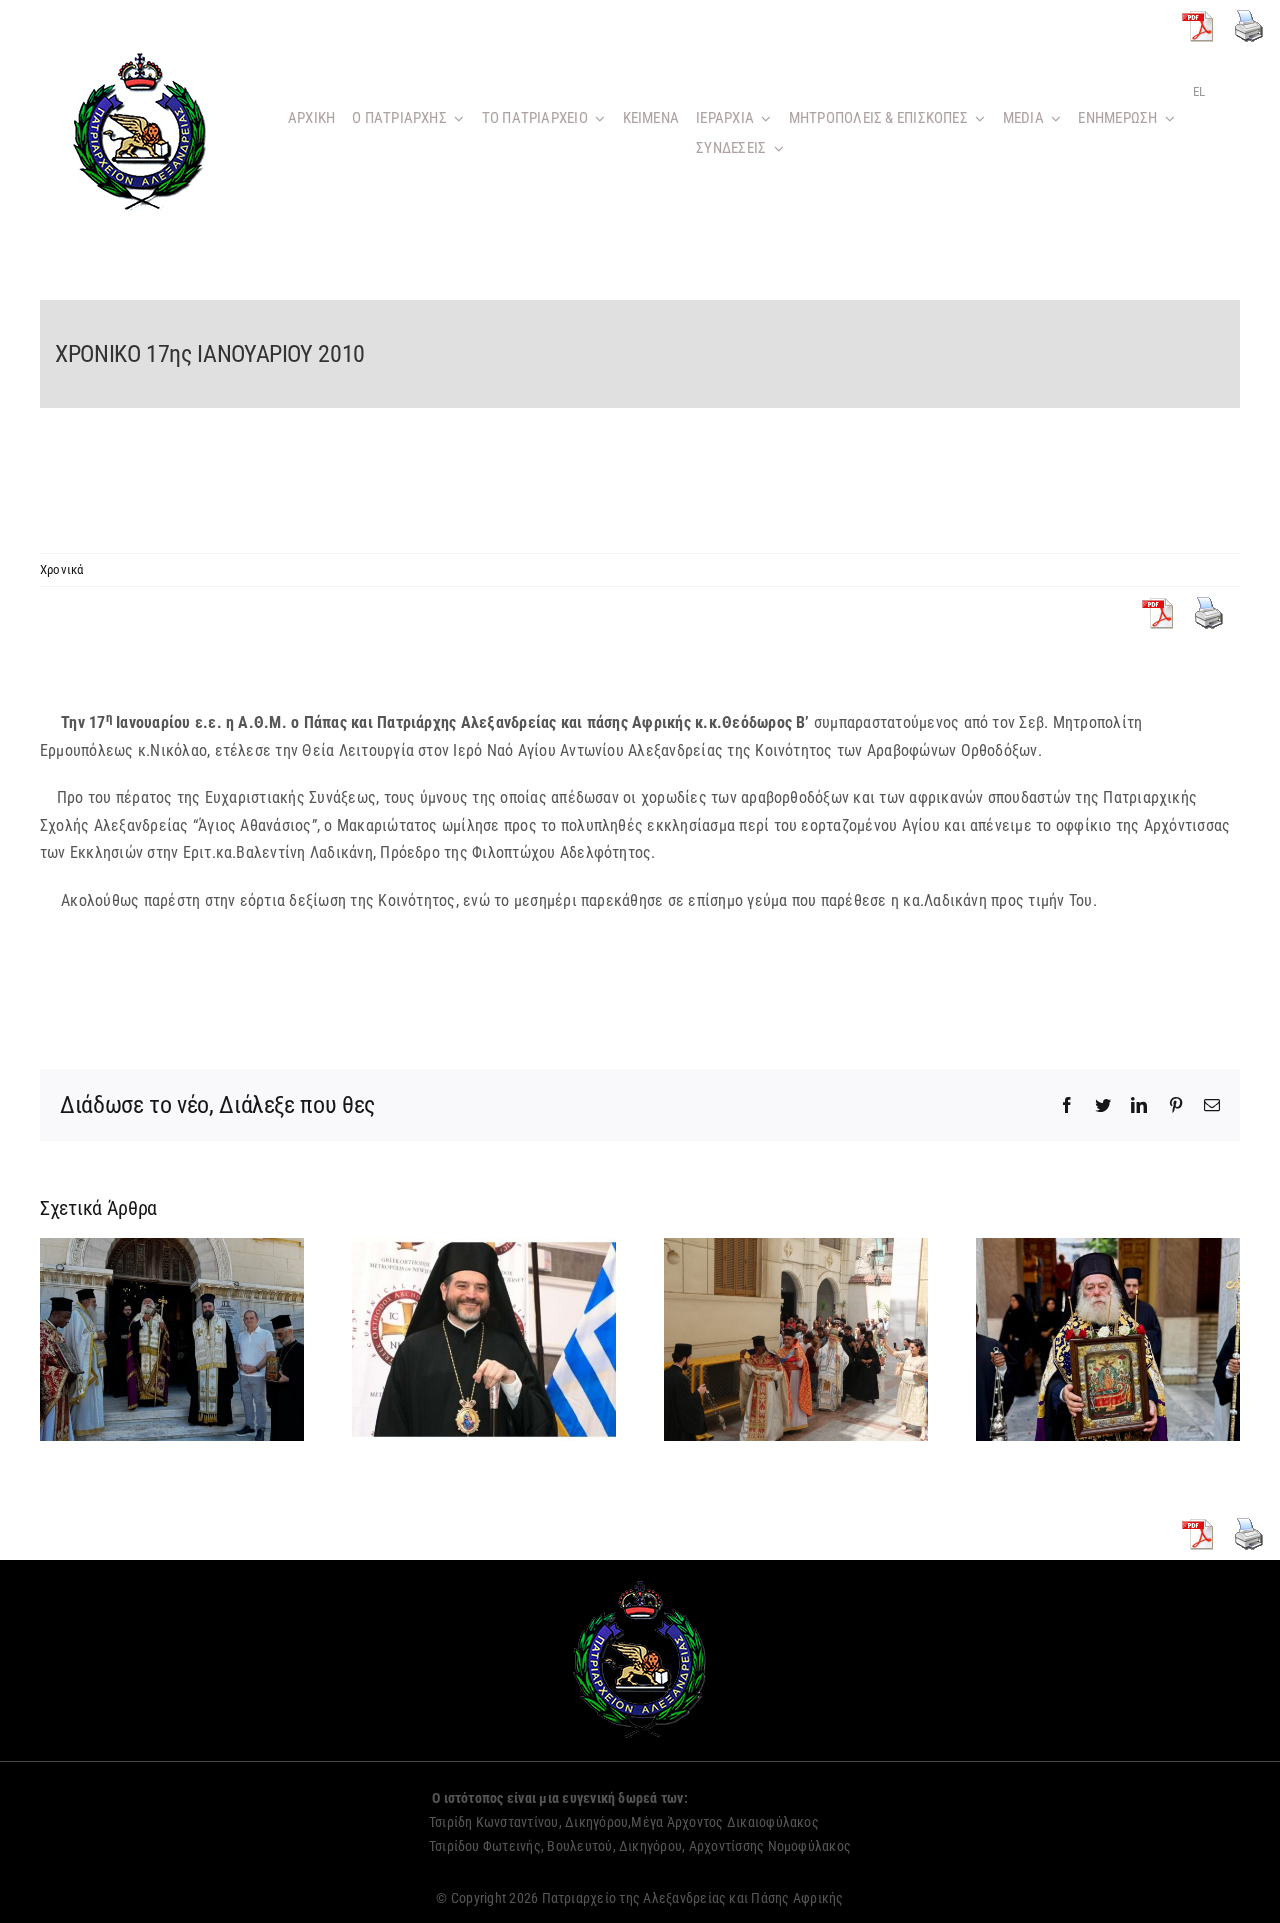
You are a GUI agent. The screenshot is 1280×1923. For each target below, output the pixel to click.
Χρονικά (62, 569)
